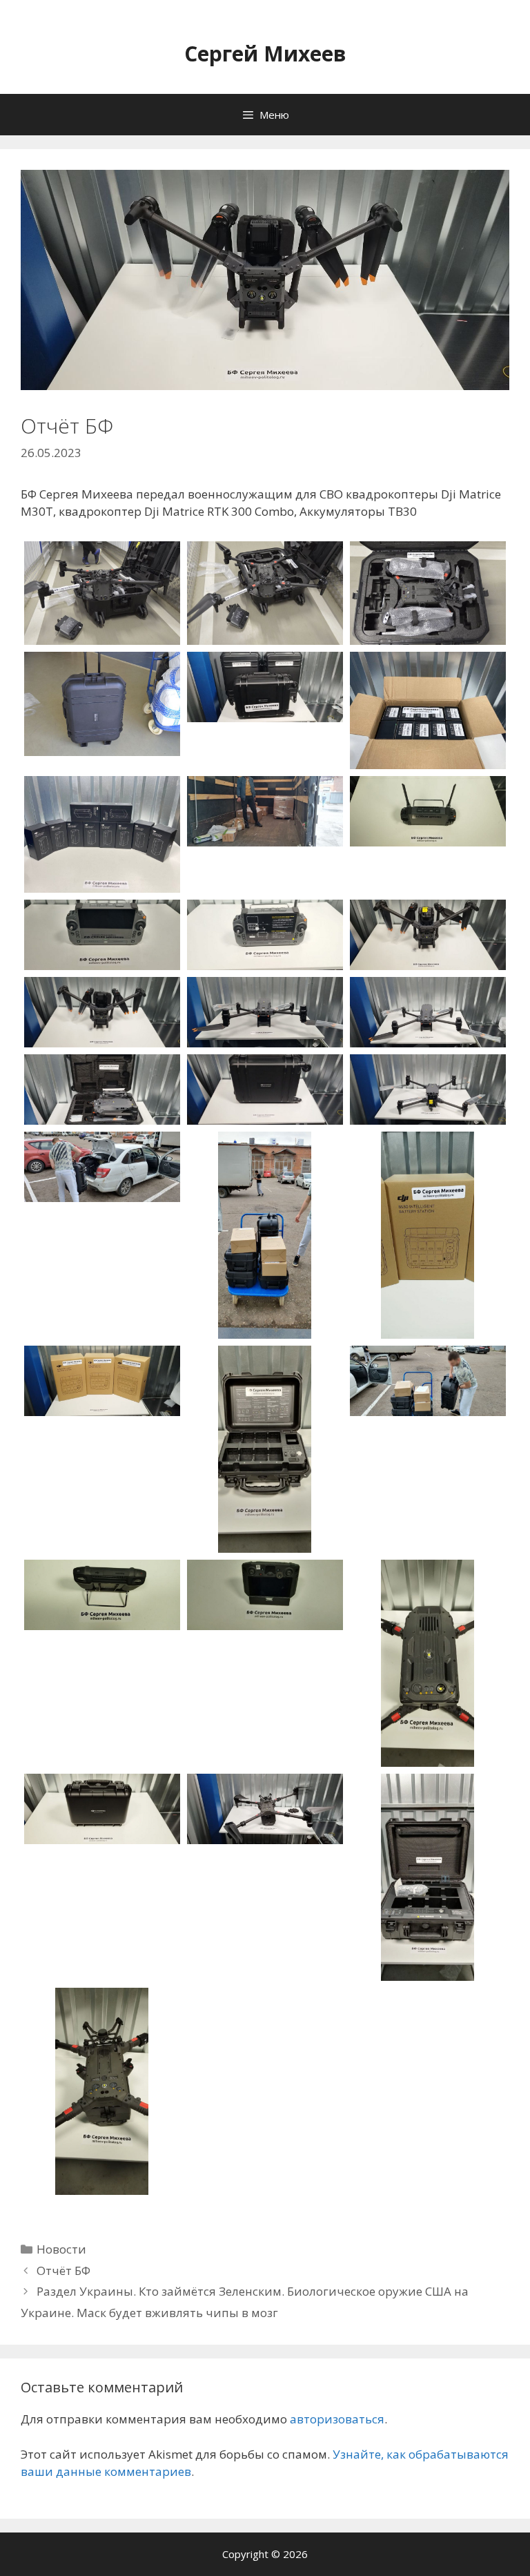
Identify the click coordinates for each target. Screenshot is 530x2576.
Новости (61, 2249)
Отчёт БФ (63, 2270)
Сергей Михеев (265, 54)
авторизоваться (337, 2419)
